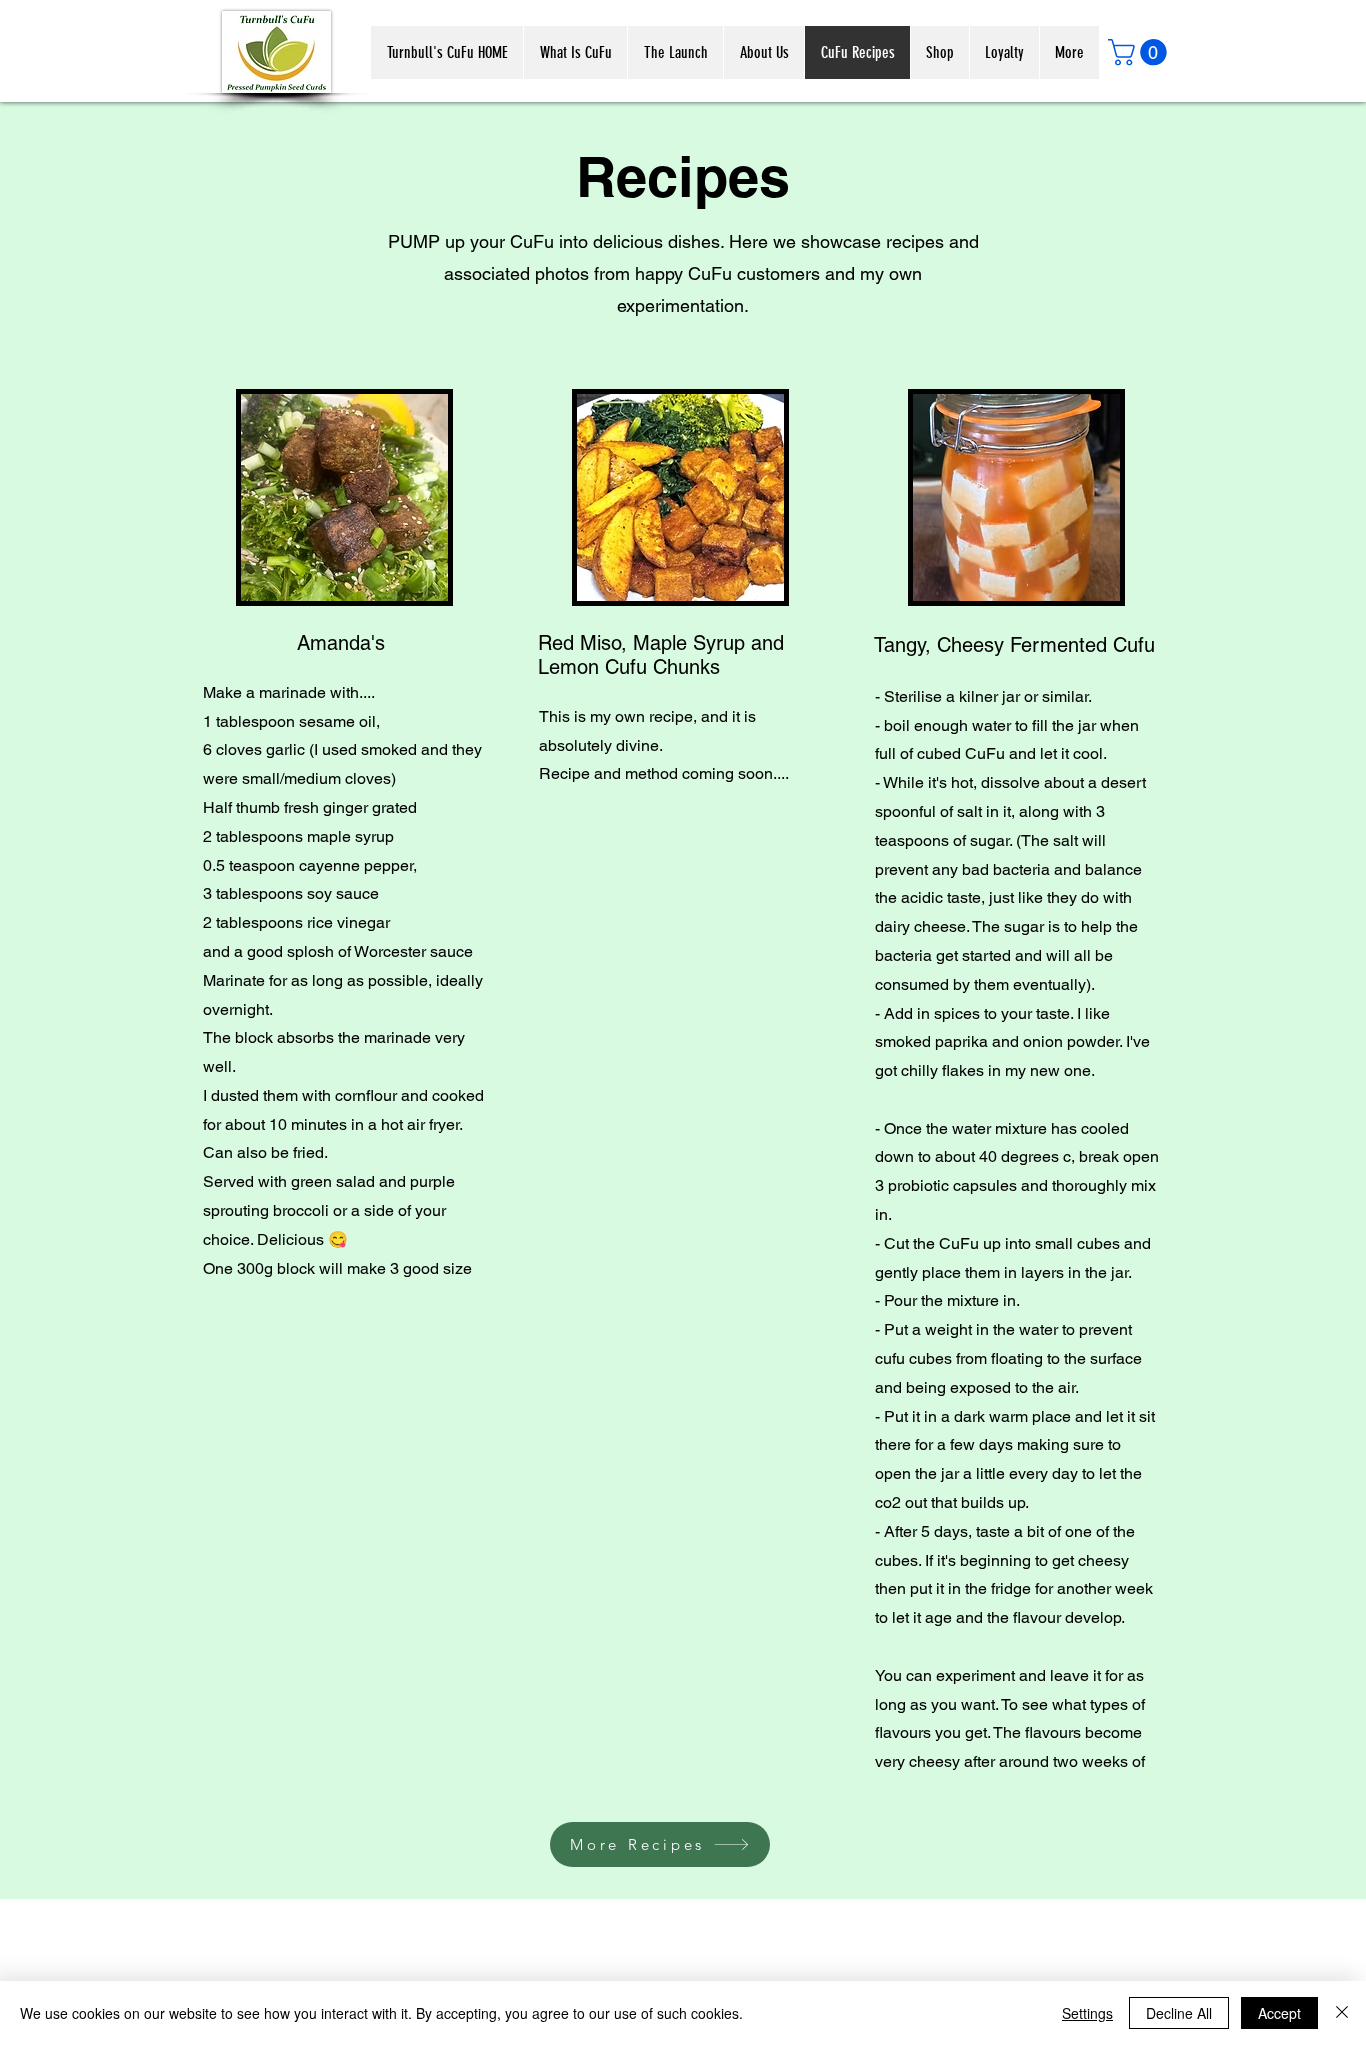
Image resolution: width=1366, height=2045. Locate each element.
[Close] (1342, 2013)
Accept (1279, 2013)
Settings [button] (1087, 2013)
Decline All (1179, 2013)
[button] (1140, 52)
